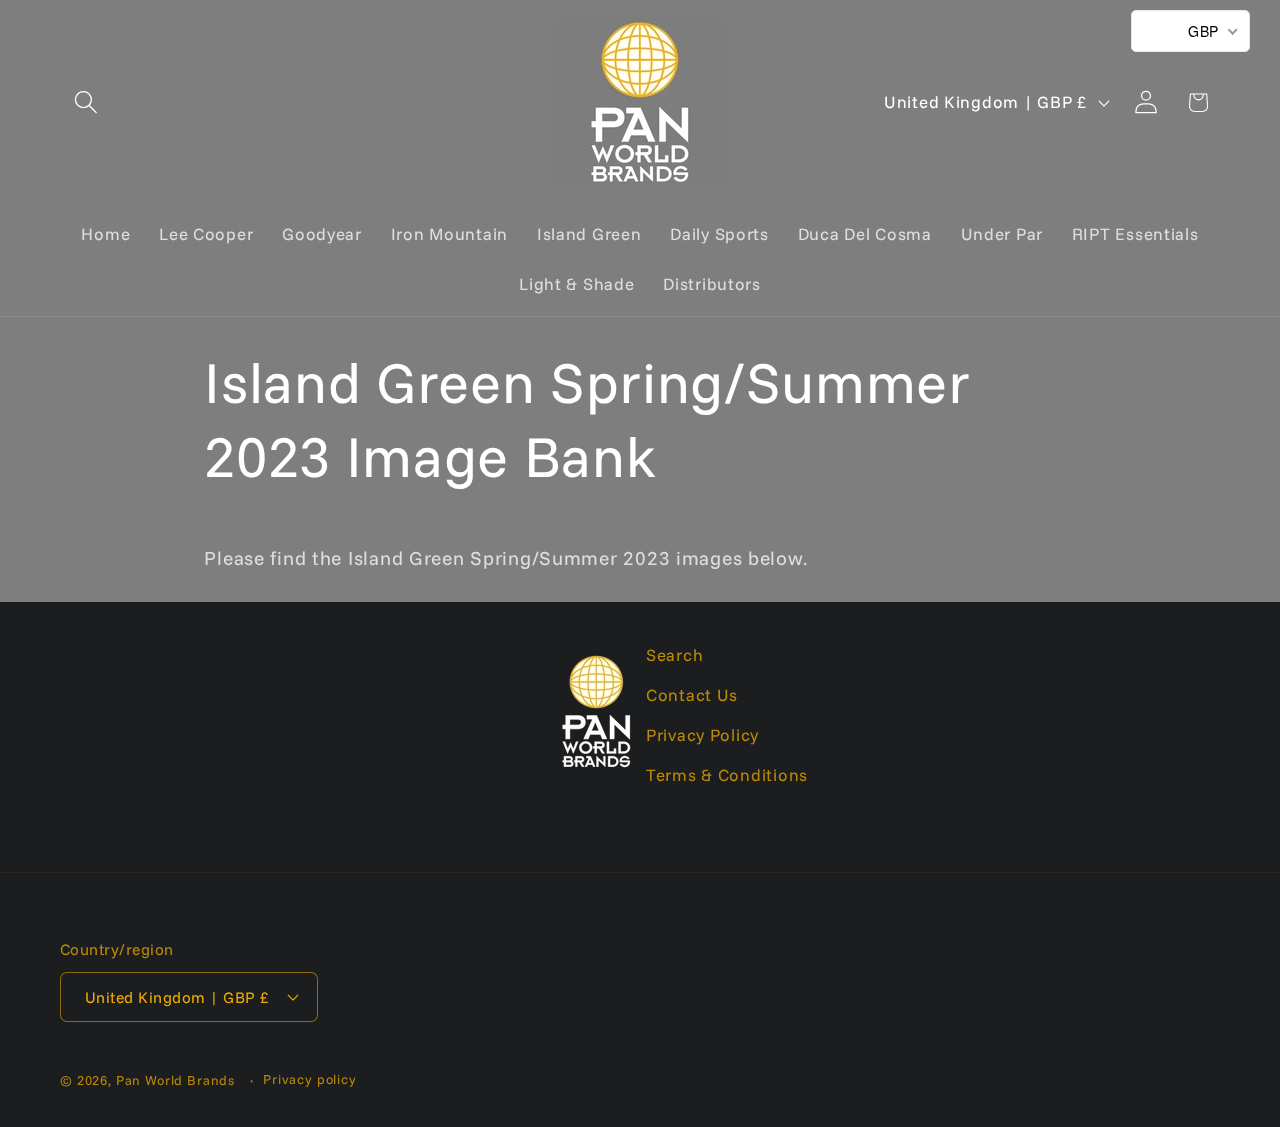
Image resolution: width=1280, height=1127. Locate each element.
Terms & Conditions (727, 774)
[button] (86, 102)
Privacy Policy (702, 734)
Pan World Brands (175, 1080)
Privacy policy (310, 1079)
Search (674, 654)
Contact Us (692, 694)
